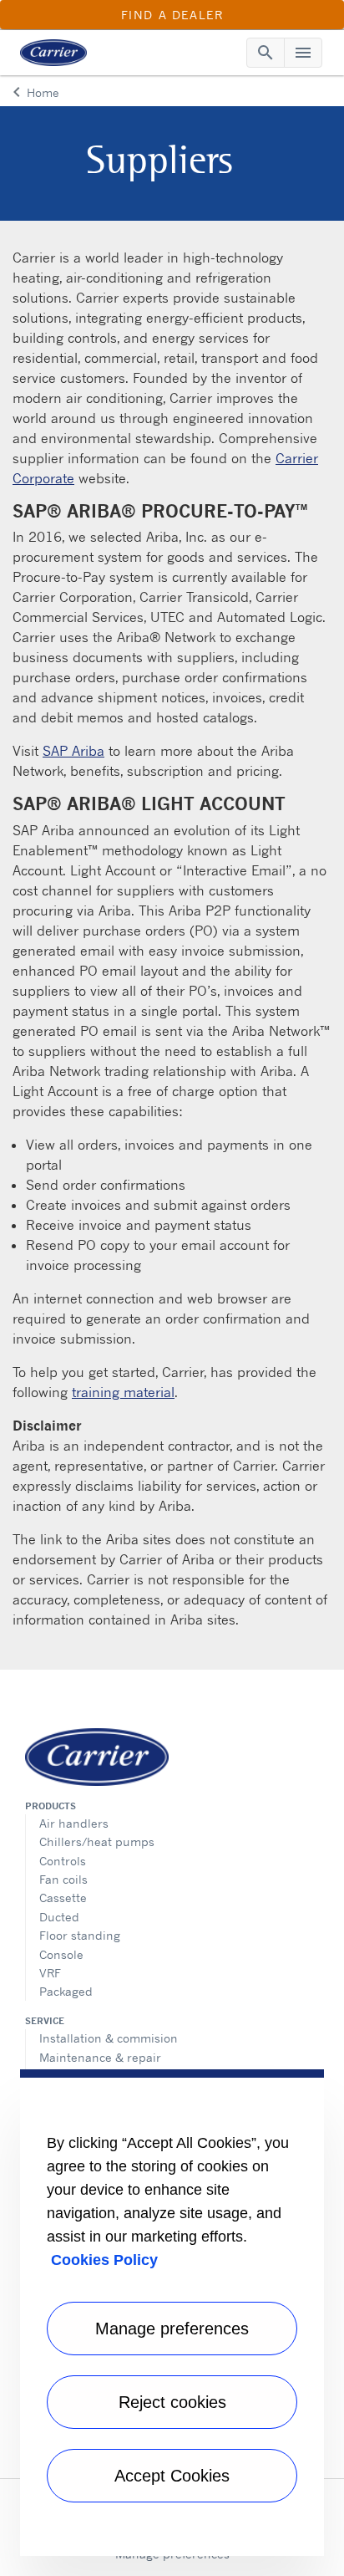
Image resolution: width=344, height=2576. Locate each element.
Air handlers (74, 1823)
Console (61, 1954)
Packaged (66, 1991)
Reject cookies (172, 2402)
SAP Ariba (73, 751)
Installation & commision (109, 2038)
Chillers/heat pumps (97, 1841)
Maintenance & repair (100, 2057)
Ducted (59, 1917)
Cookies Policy (104, 2260)
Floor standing (80, 1935)
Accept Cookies (172, 2476)
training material (123, 1392)
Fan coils (63, 1879)
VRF (50, 1973)
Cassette (63, 1898)
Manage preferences (172, 2329)
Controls (63, 1861)
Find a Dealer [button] (172, 15)
